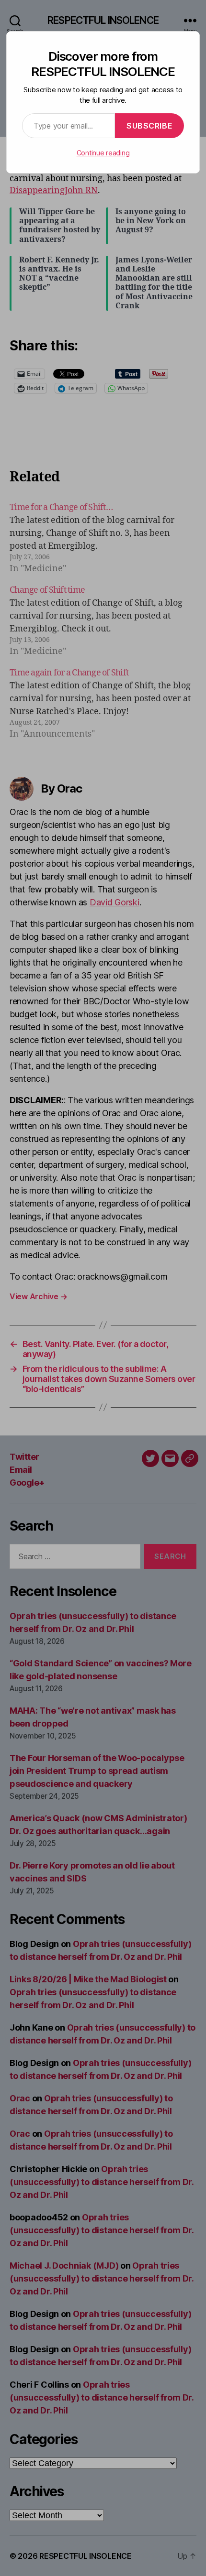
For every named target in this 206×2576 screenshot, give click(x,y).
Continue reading (103, 153)
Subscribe (149, 126)
